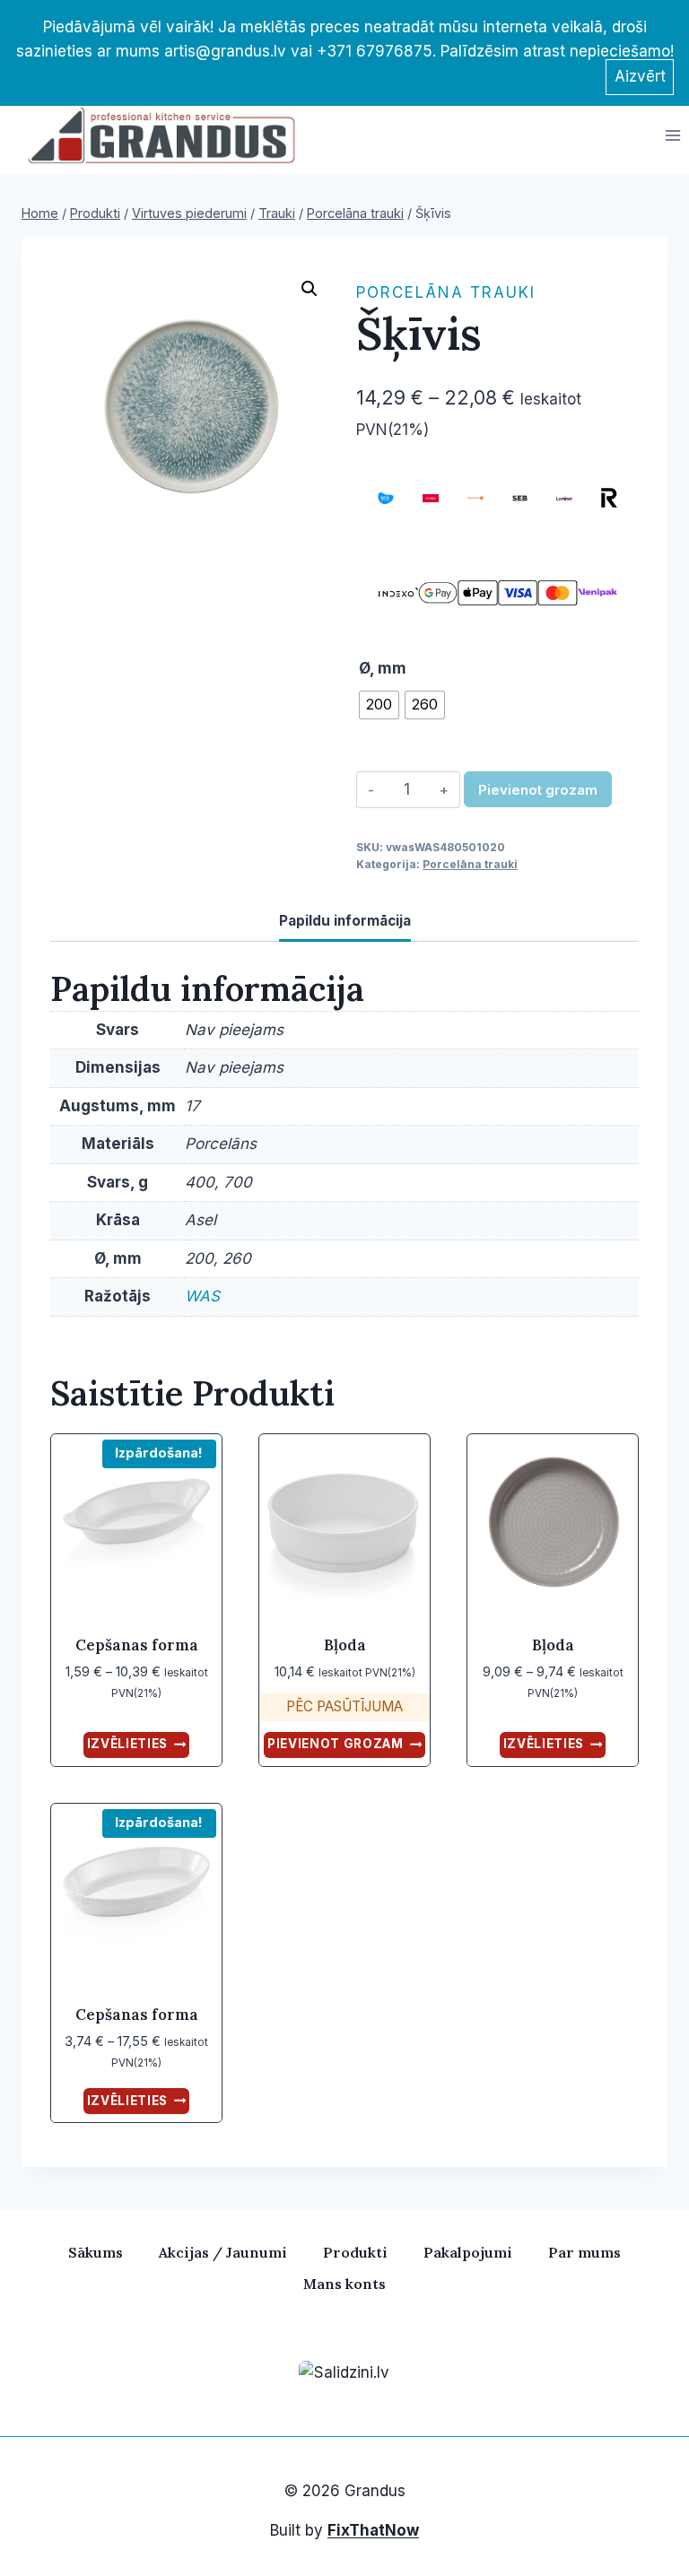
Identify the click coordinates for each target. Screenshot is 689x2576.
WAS (202, 1296)
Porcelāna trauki (446, 292)
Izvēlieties (127, 1744)
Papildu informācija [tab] (345, 921)
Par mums (584, 2252)
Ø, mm (383, 668)
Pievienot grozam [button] (336, 1744)
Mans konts (344, 2284)
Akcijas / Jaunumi (223, 2252)
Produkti (355, 2252)
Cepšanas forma (137, 1645)
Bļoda (345, 1645)
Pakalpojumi (468, 2252)
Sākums (96, 2252)
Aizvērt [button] (640, 76)
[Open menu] (672, 135)
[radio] (379, 705)
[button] (310, 289)
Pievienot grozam (538, 790)
